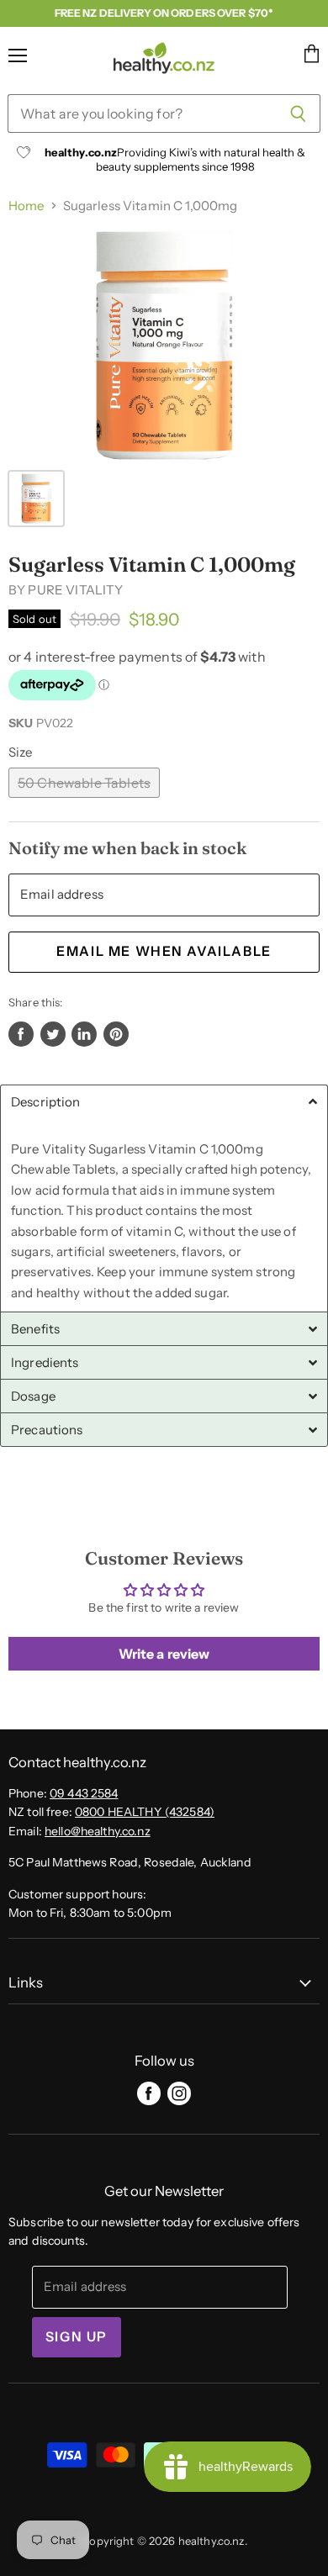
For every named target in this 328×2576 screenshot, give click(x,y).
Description (46, 1102)
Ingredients (45, 1362)
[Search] (298, 113)
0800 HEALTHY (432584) (145, 1812)
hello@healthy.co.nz (98, 1831)
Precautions (47, 1430)
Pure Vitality (75, 590)
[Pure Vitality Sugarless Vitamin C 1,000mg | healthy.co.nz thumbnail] (36, 499)
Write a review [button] (164, 1654)
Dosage (33, 1396)
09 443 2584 (84, 1793)
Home (26, 206)
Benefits (35, 1329)
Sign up (77, 2337)
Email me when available (164, 951)
